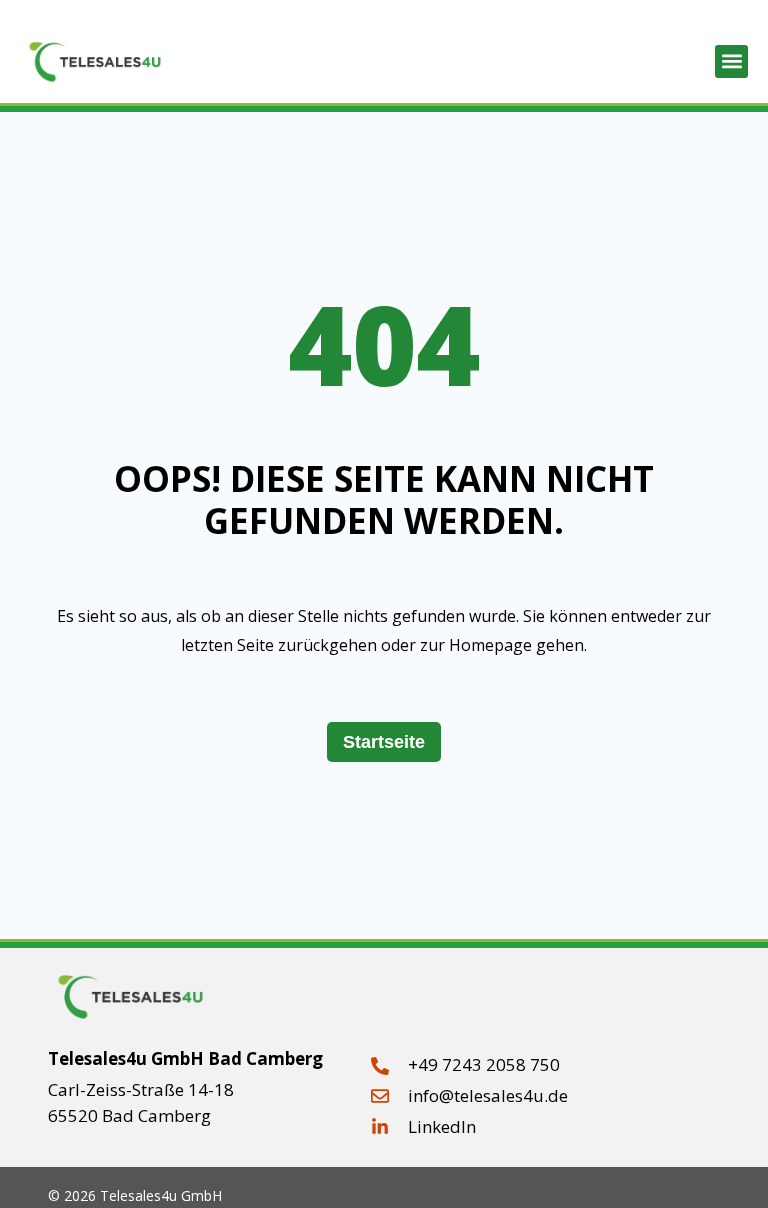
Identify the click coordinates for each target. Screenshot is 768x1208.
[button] (731, 61)
